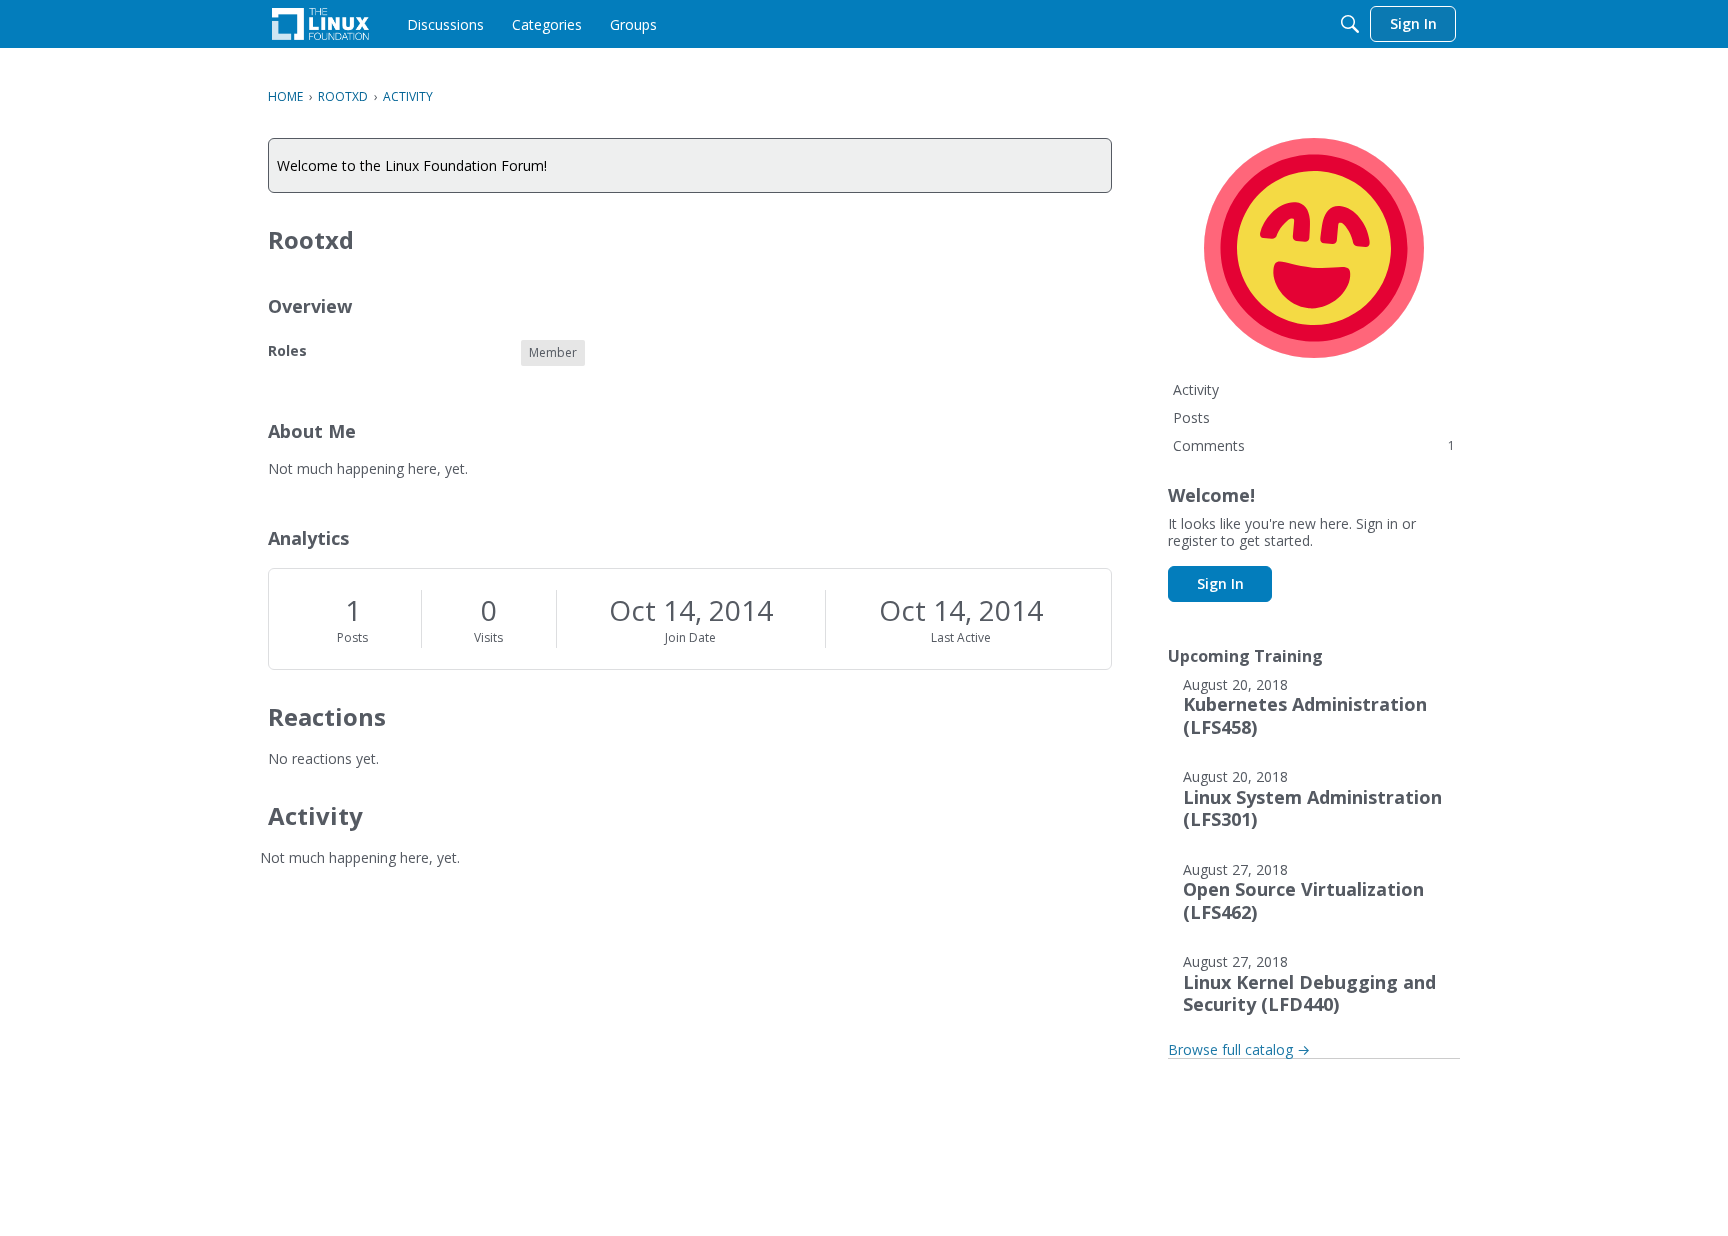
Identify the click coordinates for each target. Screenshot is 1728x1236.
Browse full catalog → (1239, 1049)
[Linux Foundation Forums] (320, 24)
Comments (1314, 445)
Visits (488, 637)
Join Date (690, 637)
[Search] (1350, 24)
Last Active (961, 637)
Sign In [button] (1220, 583)
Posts (352, 637)
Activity (1196, 389)
